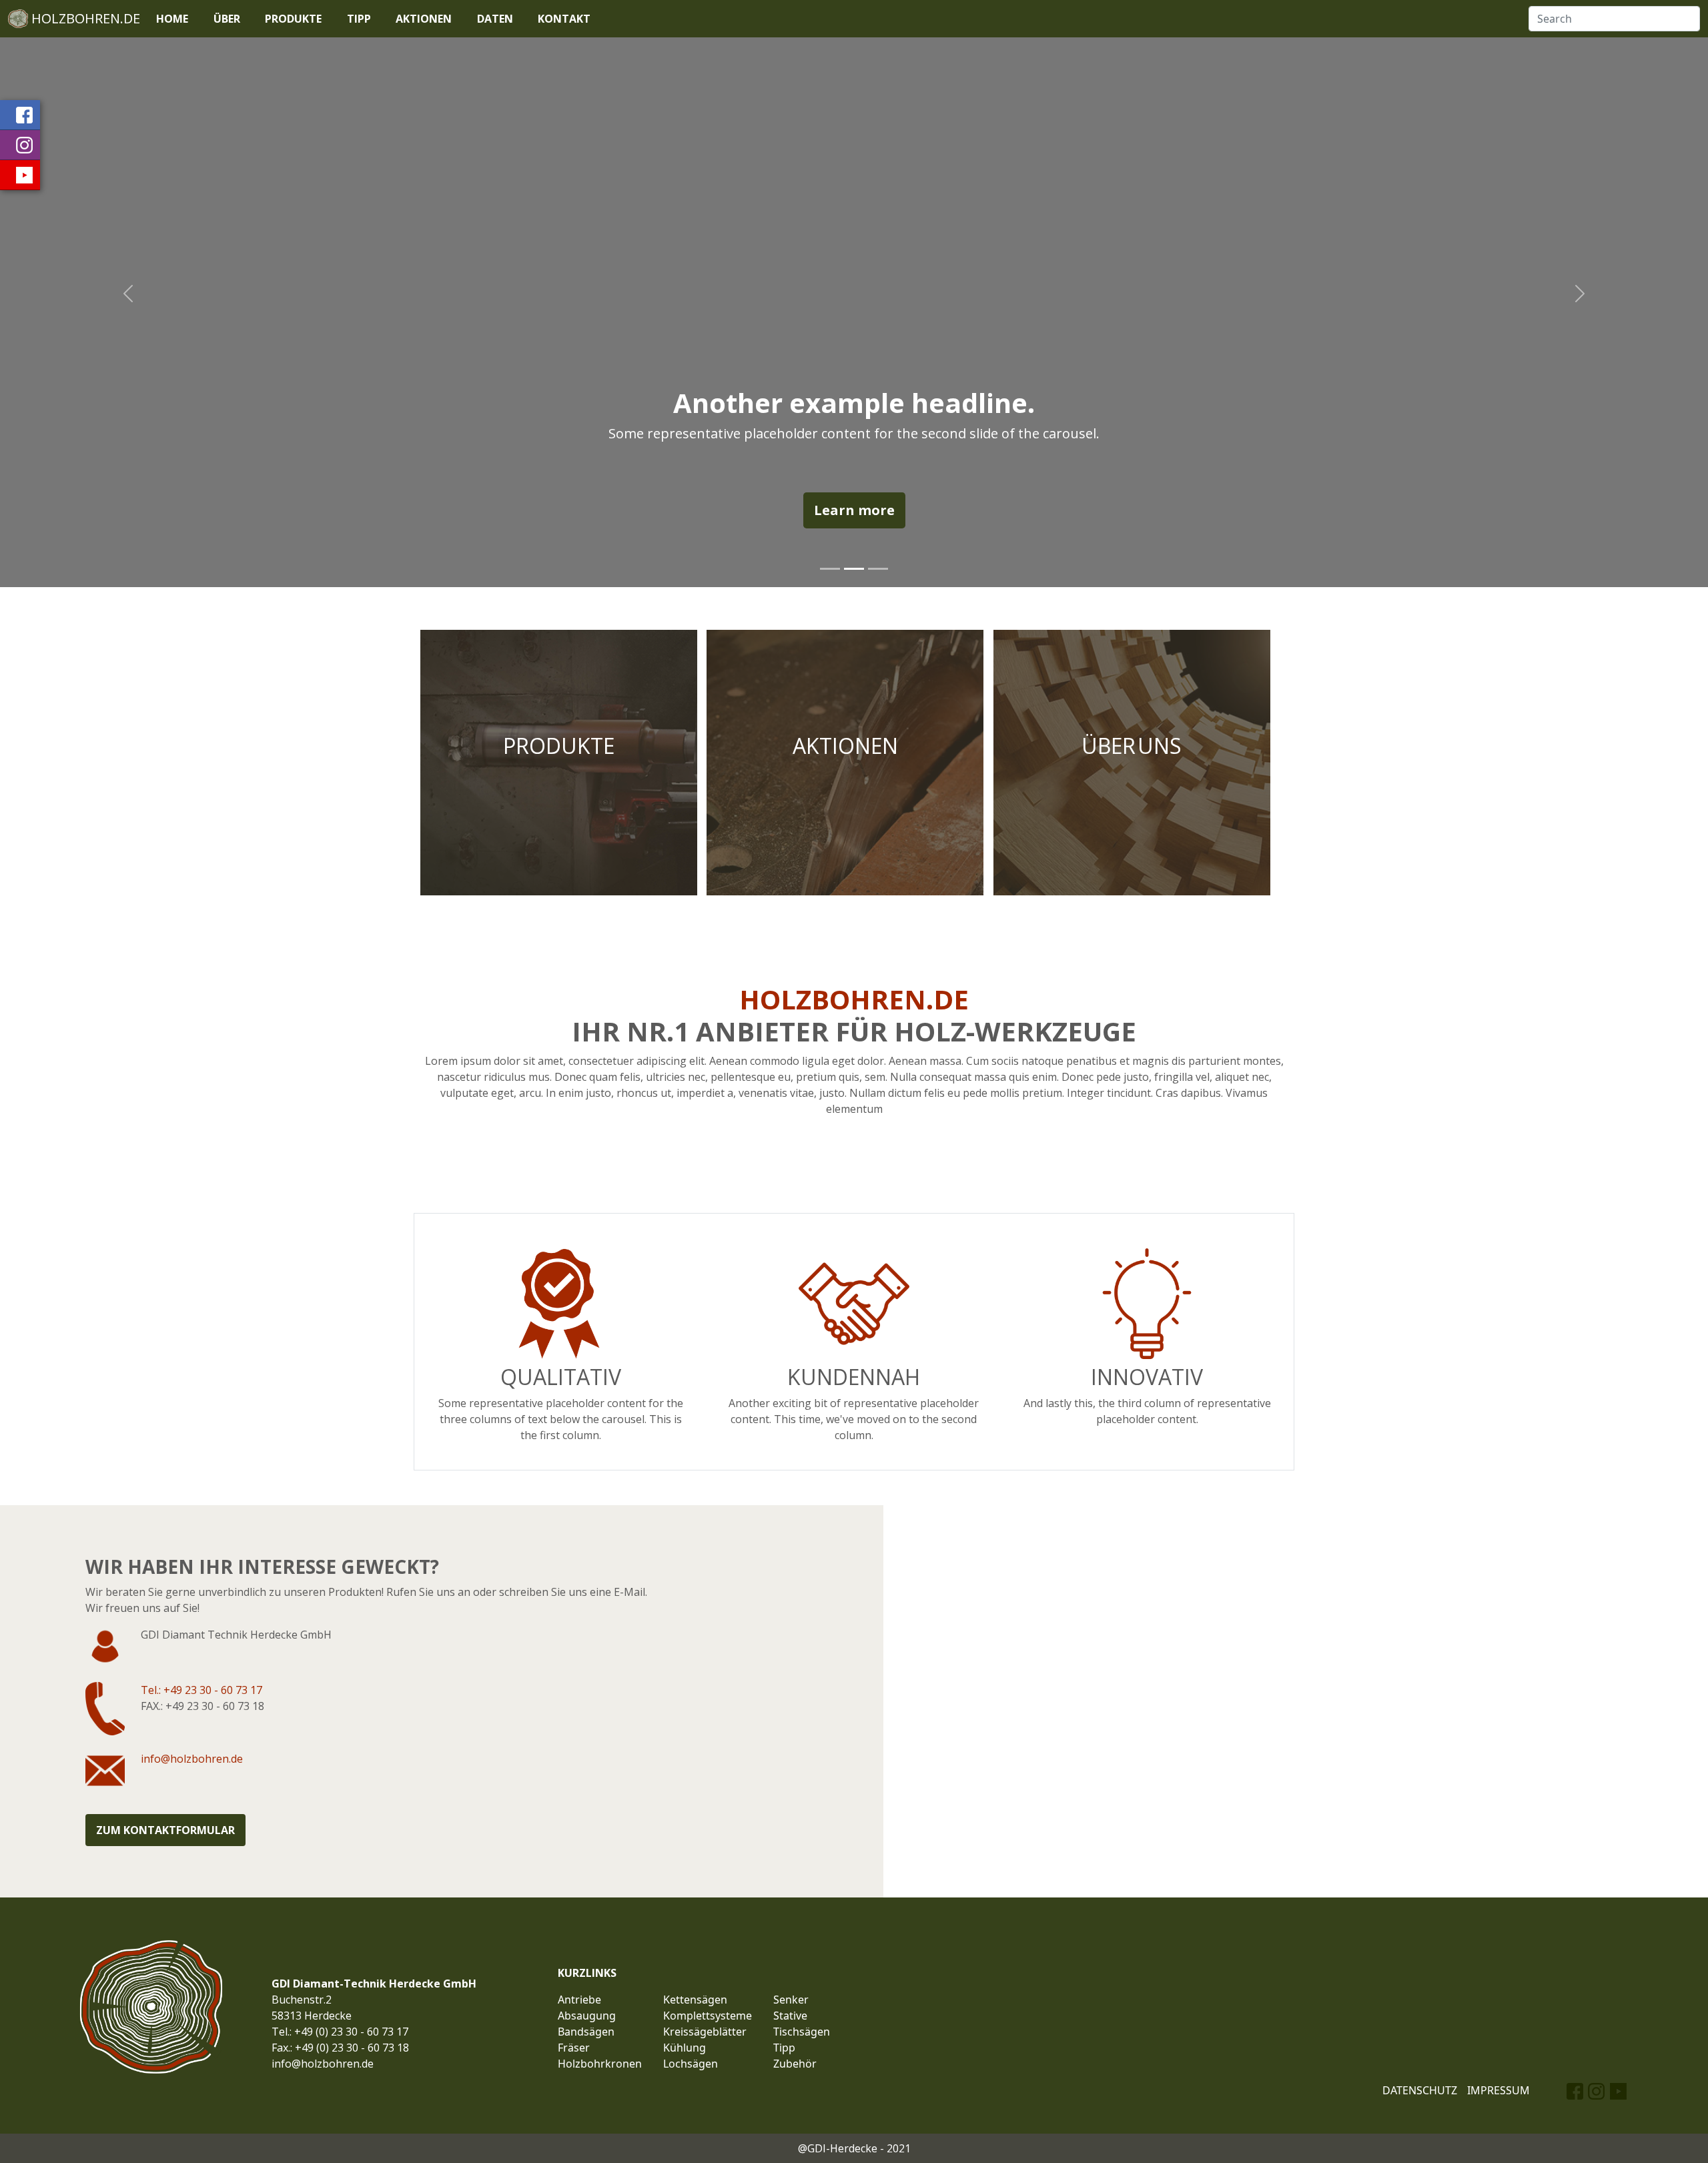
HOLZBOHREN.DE (84, 18)
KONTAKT (564, 19)
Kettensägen (695, 2000)
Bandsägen (586, 2032)
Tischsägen (802, 2032)
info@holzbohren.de (192, 1759)
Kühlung (685, 2048)
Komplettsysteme (708, 2016)
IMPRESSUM (1499, 2090)
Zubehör (795, 2064)
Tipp (784, 2048)
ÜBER (227, 19)
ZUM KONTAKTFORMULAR (165, 1830)
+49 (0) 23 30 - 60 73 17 (351, 2032)
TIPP (359, 19)
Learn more (854, 510)
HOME (172, 19)
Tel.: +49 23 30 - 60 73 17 (201, 1690)
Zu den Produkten (559, 762)
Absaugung (587, 2016)
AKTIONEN (424, 19)
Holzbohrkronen (600, 2064)
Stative (790, 2016)
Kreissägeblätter (705, 2032)
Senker (791, 2000)
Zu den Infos (1132, 762)
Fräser (574, 2048)
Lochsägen (691, 2064)
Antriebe (579, 2000)
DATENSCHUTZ (1420, 2090)
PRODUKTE (293, 19)
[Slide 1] (830, 569)
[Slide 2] (854, 569)
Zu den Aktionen (845, 762)
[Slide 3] (878, 569)
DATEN (495, 19)
